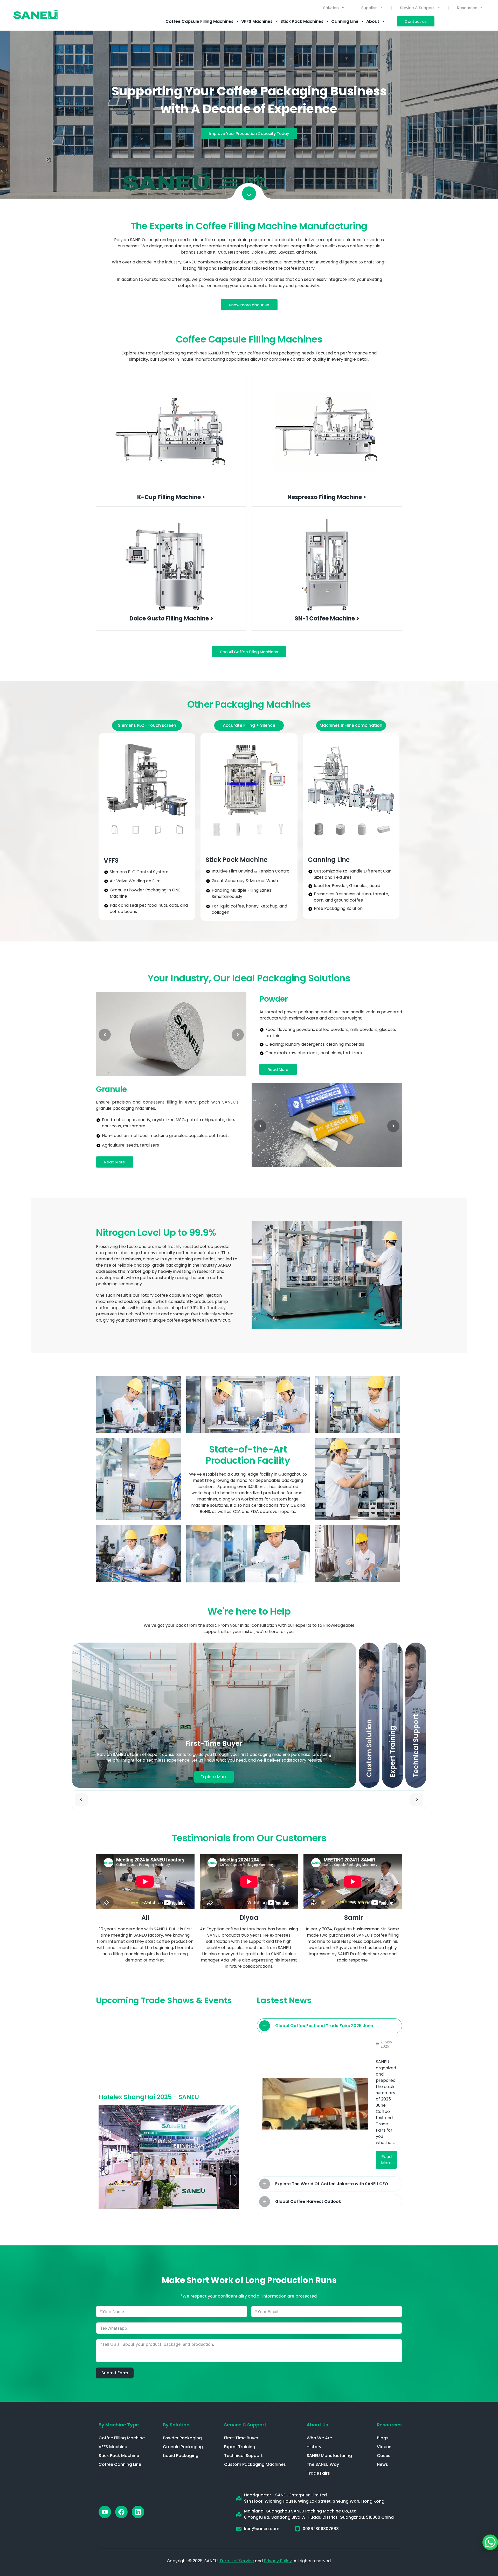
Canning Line (329, 860)
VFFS (111, 860)
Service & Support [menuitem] (417, 8)
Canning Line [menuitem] (345, 21)
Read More (386, 2160)
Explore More (214, 1777)
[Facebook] (121, 2512)
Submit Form (115, 2373)
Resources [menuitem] (467, 8)
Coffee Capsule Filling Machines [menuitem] (199, 21)
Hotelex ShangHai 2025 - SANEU (149, 2097)
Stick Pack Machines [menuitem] (302, 21)
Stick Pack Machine (237, 860)
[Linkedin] (138, 2512)
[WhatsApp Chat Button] (490, 2542)
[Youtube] (105, 2512)
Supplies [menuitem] (369, 8)
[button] (147, 725)
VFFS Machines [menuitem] (257, 21)
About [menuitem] (373, 21)
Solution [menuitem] (331, 8)
